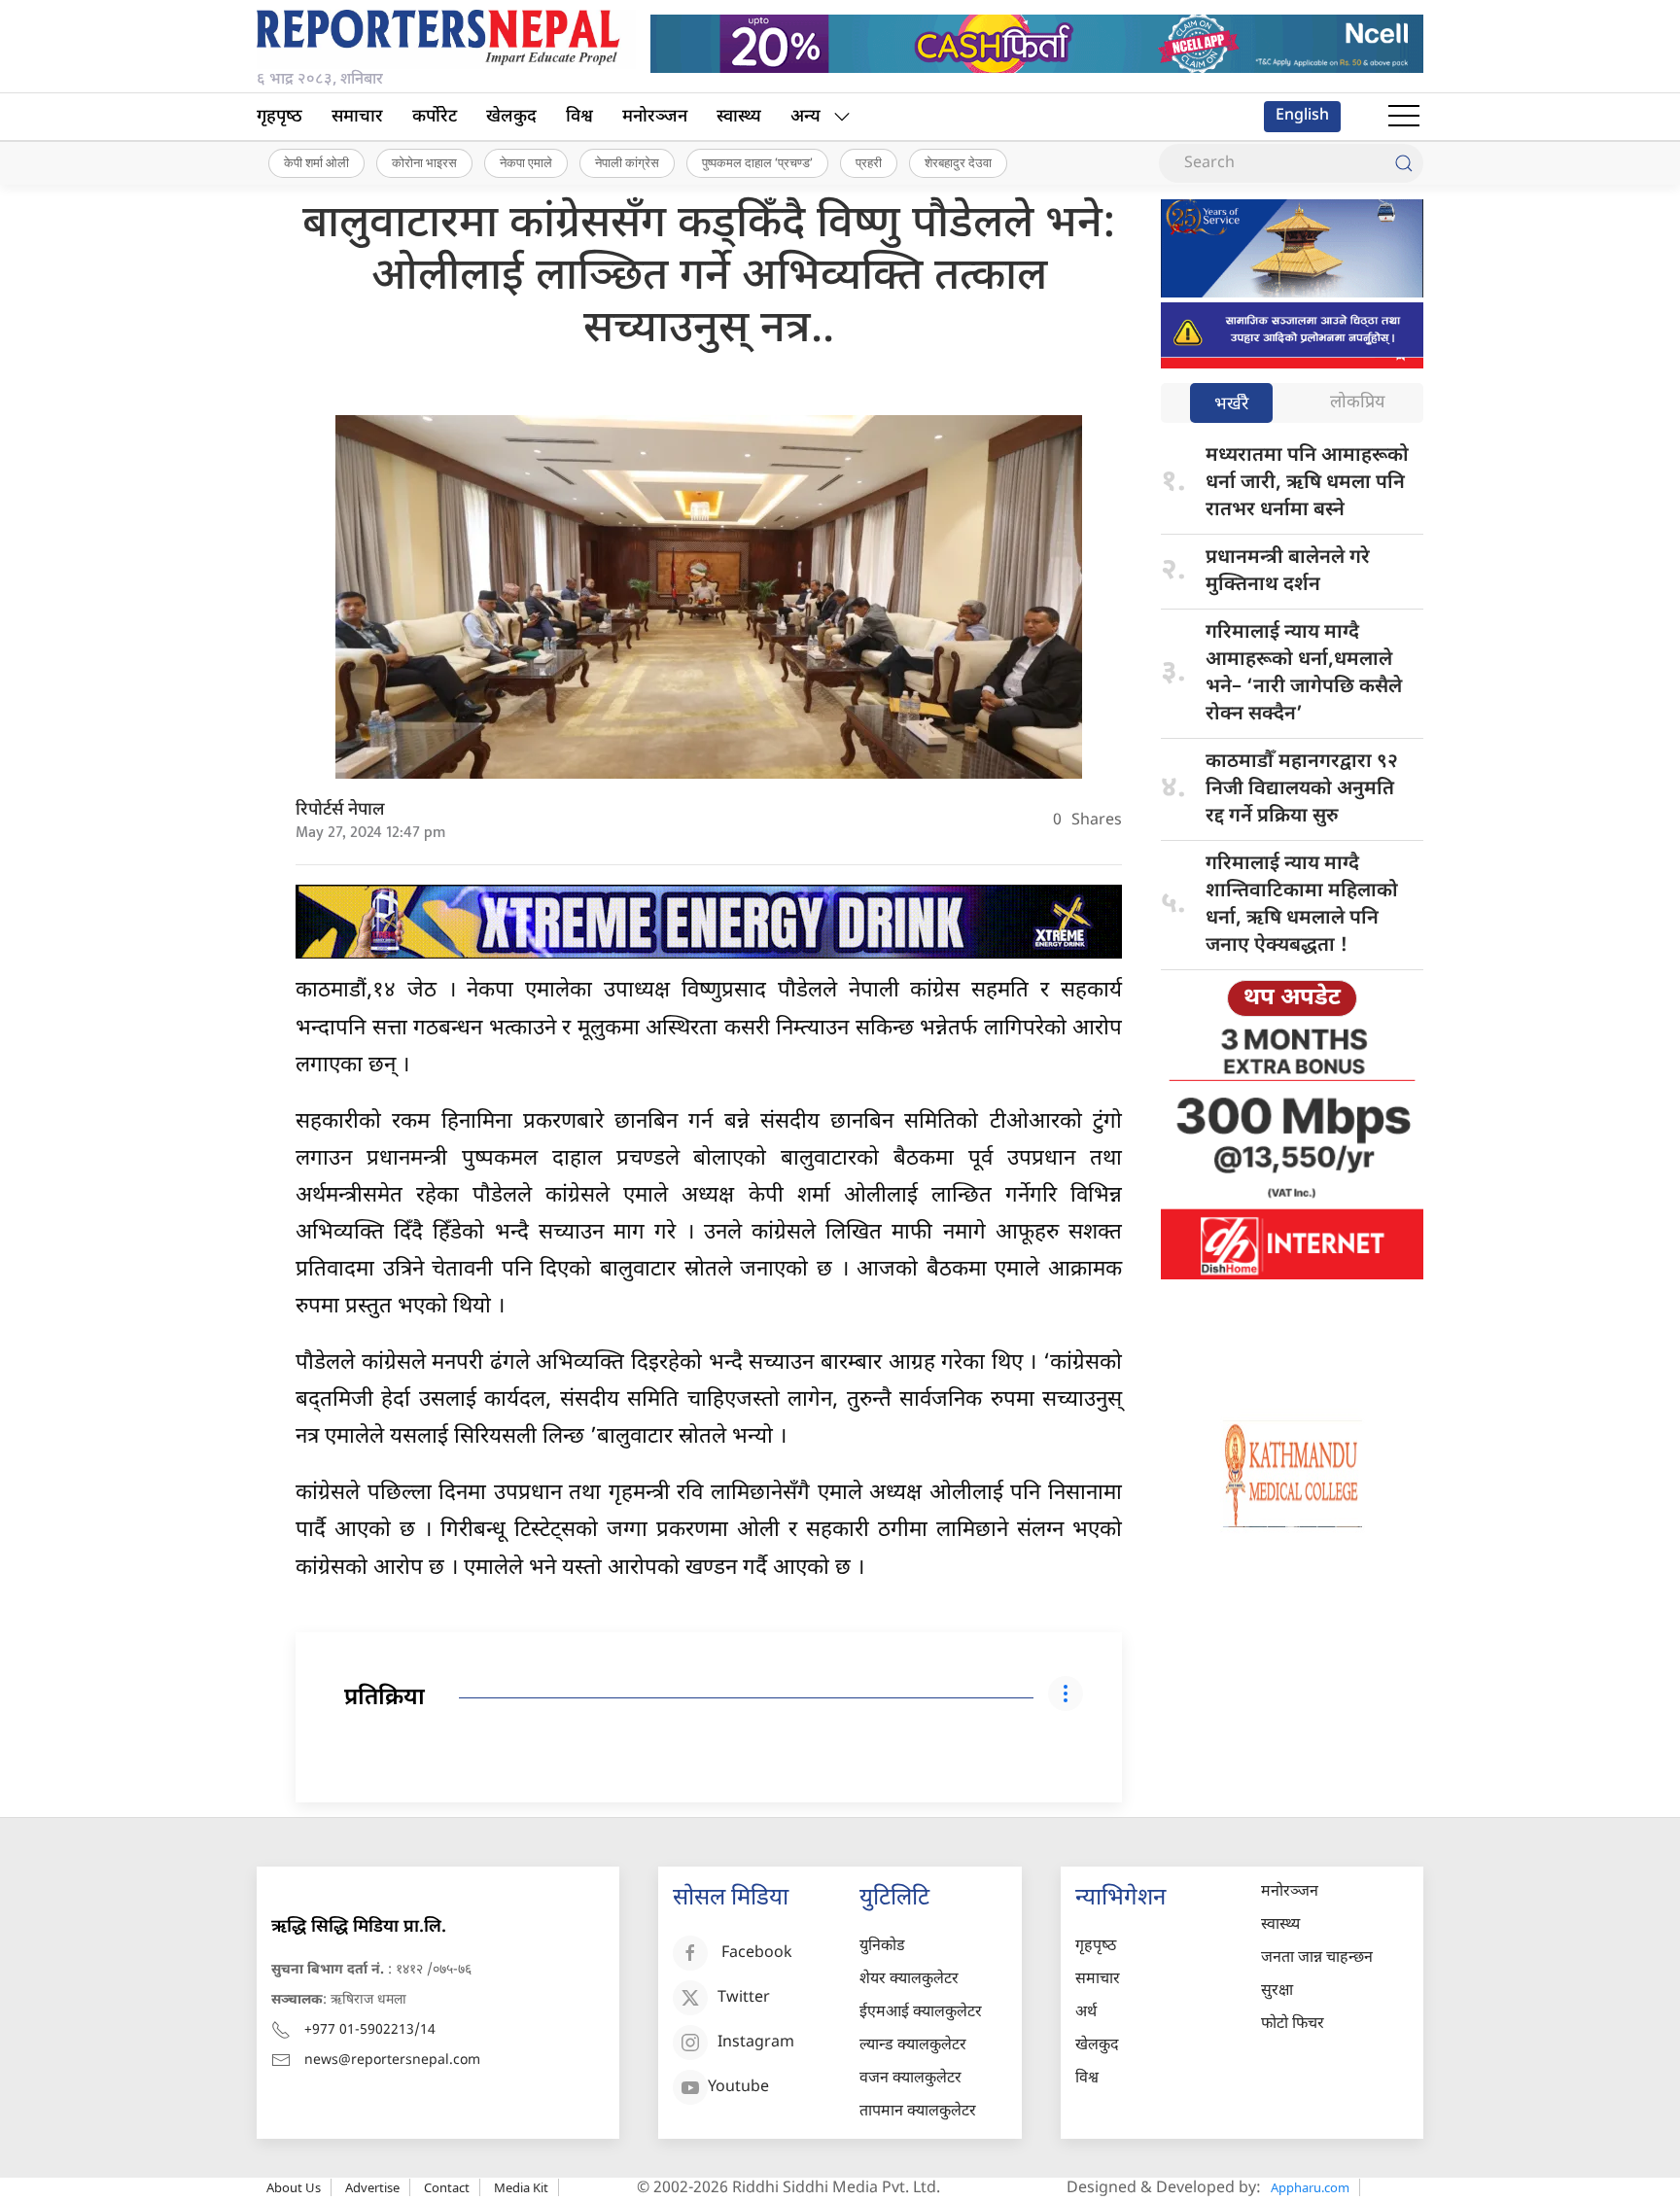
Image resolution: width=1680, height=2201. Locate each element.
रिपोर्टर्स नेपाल (340, 810)
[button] (1404, 117)
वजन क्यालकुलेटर (910, 2079)
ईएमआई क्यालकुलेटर (921, 2013)
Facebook (757, 1954)
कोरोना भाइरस (424, 162)
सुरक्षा (1277, 1991)
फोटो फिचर (1293, 2025)
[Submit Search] (1404, 163)
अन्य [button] (805, 117)
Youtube (738, 2088)
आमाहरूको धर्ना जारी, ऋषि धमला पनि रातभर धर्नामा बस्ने (1307, 483)
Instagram (756, 2043)
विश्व (579, 117)
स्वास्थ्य (739, 117)
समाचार (357, 117)
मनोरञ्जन (655, 117)
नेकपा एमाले (526, 162)
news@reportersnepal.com (392, 2061)
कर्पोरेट (435, 117)
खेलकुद (511, 117)
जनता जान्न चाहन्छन (1317, 1958)
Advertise (372, 2187)
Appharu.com (1310, 2187)
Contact (447, 2187)
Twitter (744, 1998)
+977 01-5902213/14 (370, 2030)
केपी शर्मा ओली (316, 162)
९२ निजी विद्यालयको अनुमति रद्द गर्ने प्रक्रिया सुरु (1302, 789)
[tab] (1231, 405)
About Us (294, 2187)
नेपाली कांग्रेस (627, 162)
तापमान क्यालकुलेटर (918, 2112)
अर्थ (1086, 2013)
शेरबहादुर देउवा (958, 162)
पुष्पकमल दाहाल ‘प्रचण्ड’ (757, 162)
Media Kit (521, 2187)
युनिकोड (882, 1947)
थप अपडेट (1292, 998)
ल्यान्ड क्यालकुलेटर (913, 2046)
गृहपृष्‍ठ (280, 117)
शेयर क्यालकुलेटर (909, 1980)
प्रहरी (869, 162)
